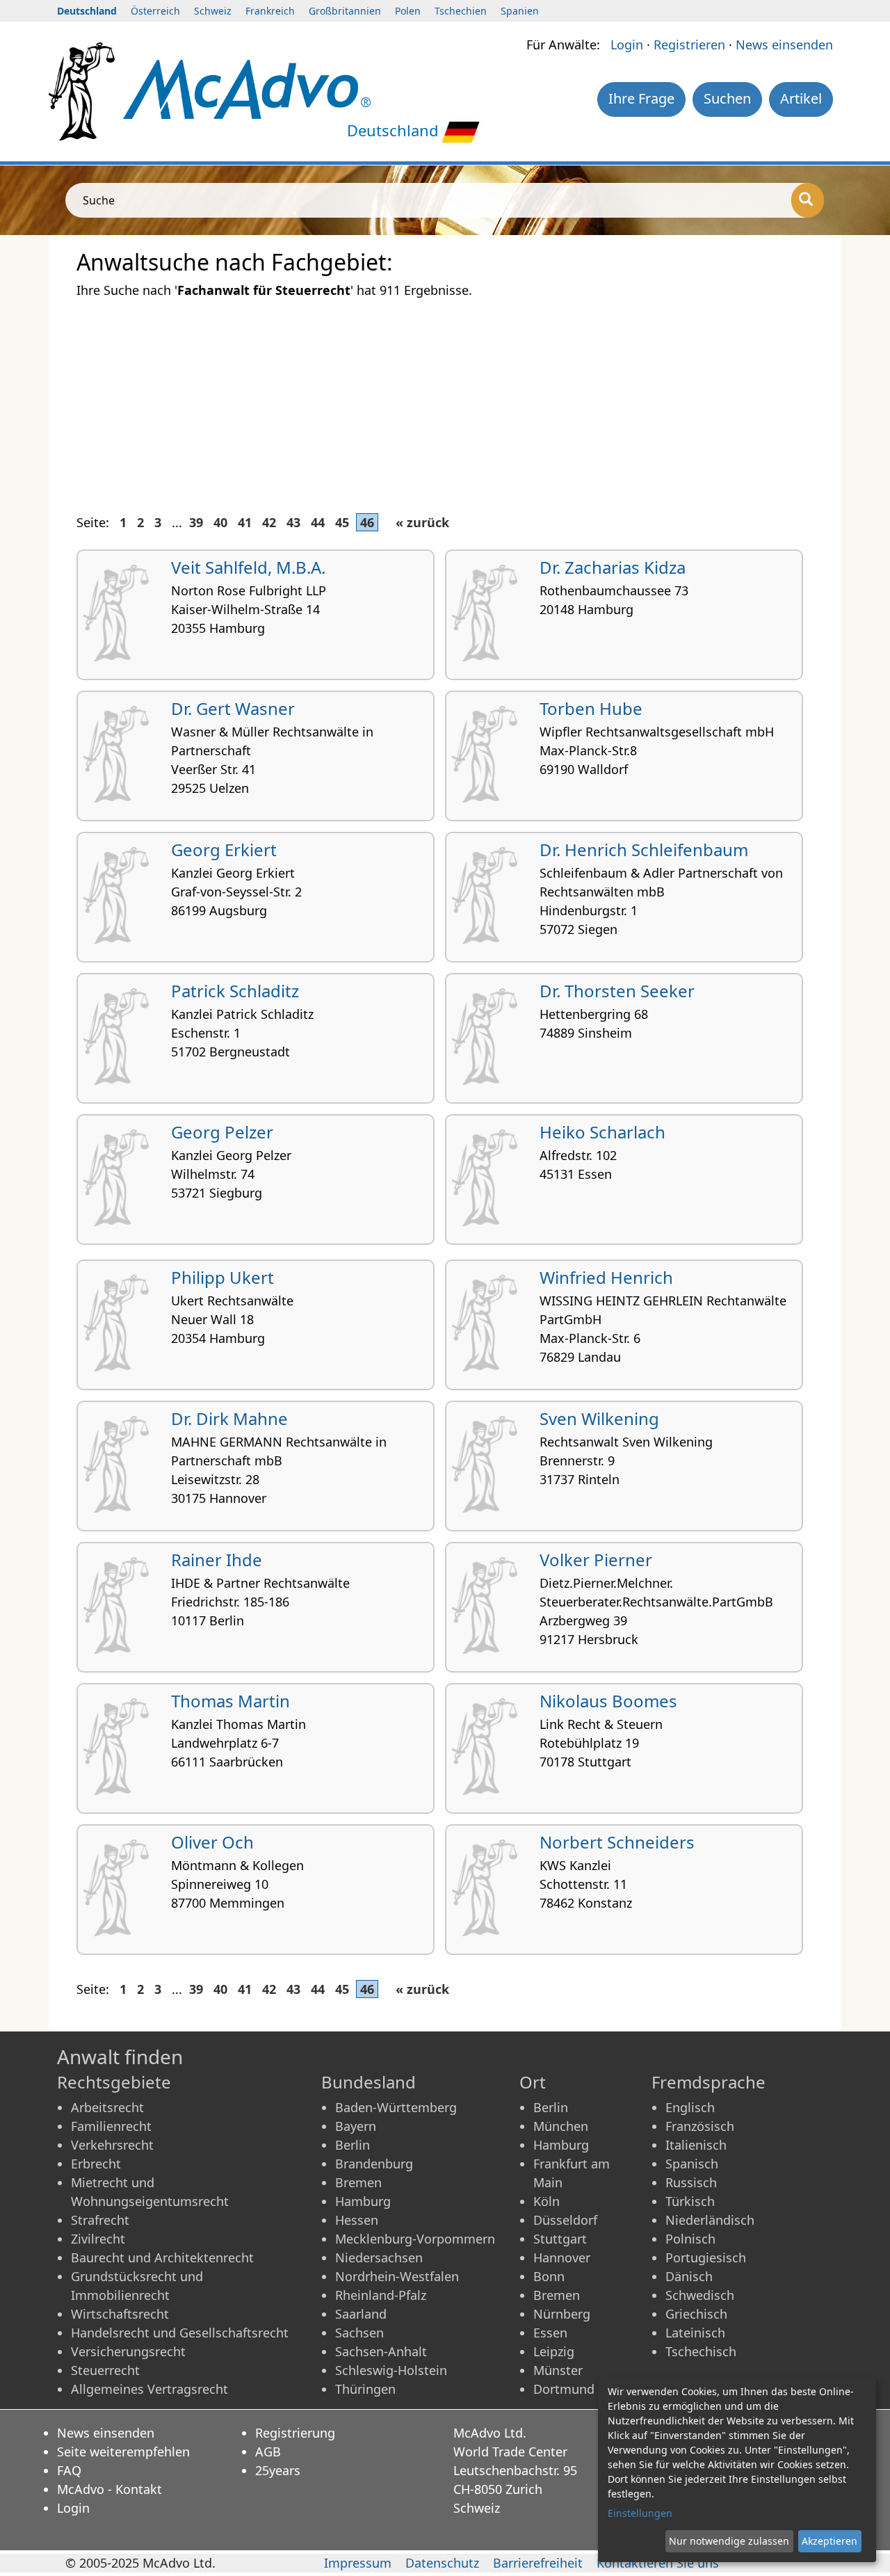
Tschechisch (701, 2351)
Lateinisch (695, 2333)
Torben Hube (591, 708)
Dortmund (564, 2389)
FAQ (69, 2470)
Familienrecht (111, 2126)
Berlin (353, 2145)
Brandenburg (374, 2164)
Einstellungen (640, 2513)
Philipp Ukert (222, 1277)
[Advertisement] (445, 398)
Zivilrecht (98, 2239)
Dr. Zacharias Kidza (613, 567)
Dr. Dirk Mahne (229, 1418)
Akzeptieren (830, 2541)
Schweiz (213, 11)
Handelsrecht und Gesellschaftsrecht (180, 2333)
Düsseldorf (565, 2220)
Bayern (356, 2126)
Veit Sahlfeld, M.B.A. (248, 567)
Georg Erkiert (224, 850)
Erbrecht (96, 2164)
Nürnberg (562, 2314)
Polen (408, 11)
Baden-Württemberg (396, 2107)
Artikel (801, 98)
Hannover (562, 2257)
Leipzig (554, 2351)
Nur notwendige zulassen (729, 2541)
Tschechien (461, 11)
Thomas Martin (230, 1701)
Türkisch (690, 2201)
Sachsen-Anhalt (381, 2351)
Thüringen (365, 2389)
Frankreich (270, 11)
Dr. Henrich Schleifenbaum (644, 850)
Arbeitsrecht (107, 2107)
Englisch (690, 2107)
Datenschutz (442, 2563)
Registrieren (689, 45)
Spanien (520, 11)
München (561, 2126)
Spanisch (692, 2164)
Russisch (691, 2182)
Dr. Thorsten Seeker (617, 991)
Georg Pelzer (222, 1132)
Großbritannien (345, 11)
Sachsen (359, 2333)
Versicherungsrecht (128, 2351)
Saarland (361, 2314)
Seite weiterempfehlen (123, 2452)
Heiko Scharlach (602, 1132)
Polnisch (690, 2239)
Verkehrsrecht (112, 2145)
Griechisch (696, 2314)
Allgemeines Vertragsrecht (149, 2389)
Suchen (727, 98)
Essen (550, 2333)
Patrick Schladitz (235, 991)
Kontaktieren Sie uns (658, 2563)
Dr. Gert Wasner (233, 708)
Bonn (549, 2276)
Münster (558, 2370)
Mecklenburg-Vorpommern (415, 2239)
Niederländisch (710, 2220)
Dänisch (689, 2276)
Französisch (700, 2126)
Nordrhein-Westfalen (397, 2276)
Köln (547, 2201)
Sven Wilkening (599, 1418)
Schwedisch (700, 2295)
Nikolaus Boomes (608, 1701)
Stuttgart (560, 2239)
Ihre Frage (641, 98)
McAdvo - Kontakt (110, 2489)
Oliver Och (212, 1842)
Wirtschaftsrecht (120, 2314)
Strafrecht (100, 2220)
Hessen (357, 2220)
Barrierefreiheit (538, 2563)
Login (627, 45)
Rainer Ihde (217, 1560)
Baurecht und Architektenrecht (162, 2257)
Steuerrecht (105, 2370)
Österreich (155, 11)
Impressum (358, 2563)
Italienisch (696, 2145)
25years (278, 2470)
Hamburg (363, 2201)
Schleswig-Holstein (391, 2370)
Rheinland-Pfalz (381, 2295)
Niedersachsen (379, 2257)
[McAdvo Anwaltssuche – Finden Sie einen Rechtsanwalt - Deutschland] (247, 88)
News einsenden (784, 45)
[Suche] (808, 200)
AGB (268, 2452)
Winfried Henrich (606, 1277)
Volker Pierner (596, 1560)
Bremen (358, 2182)
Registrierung (295, 2433)
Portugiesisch (706, 2257)
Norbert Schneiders (617, 1842)
